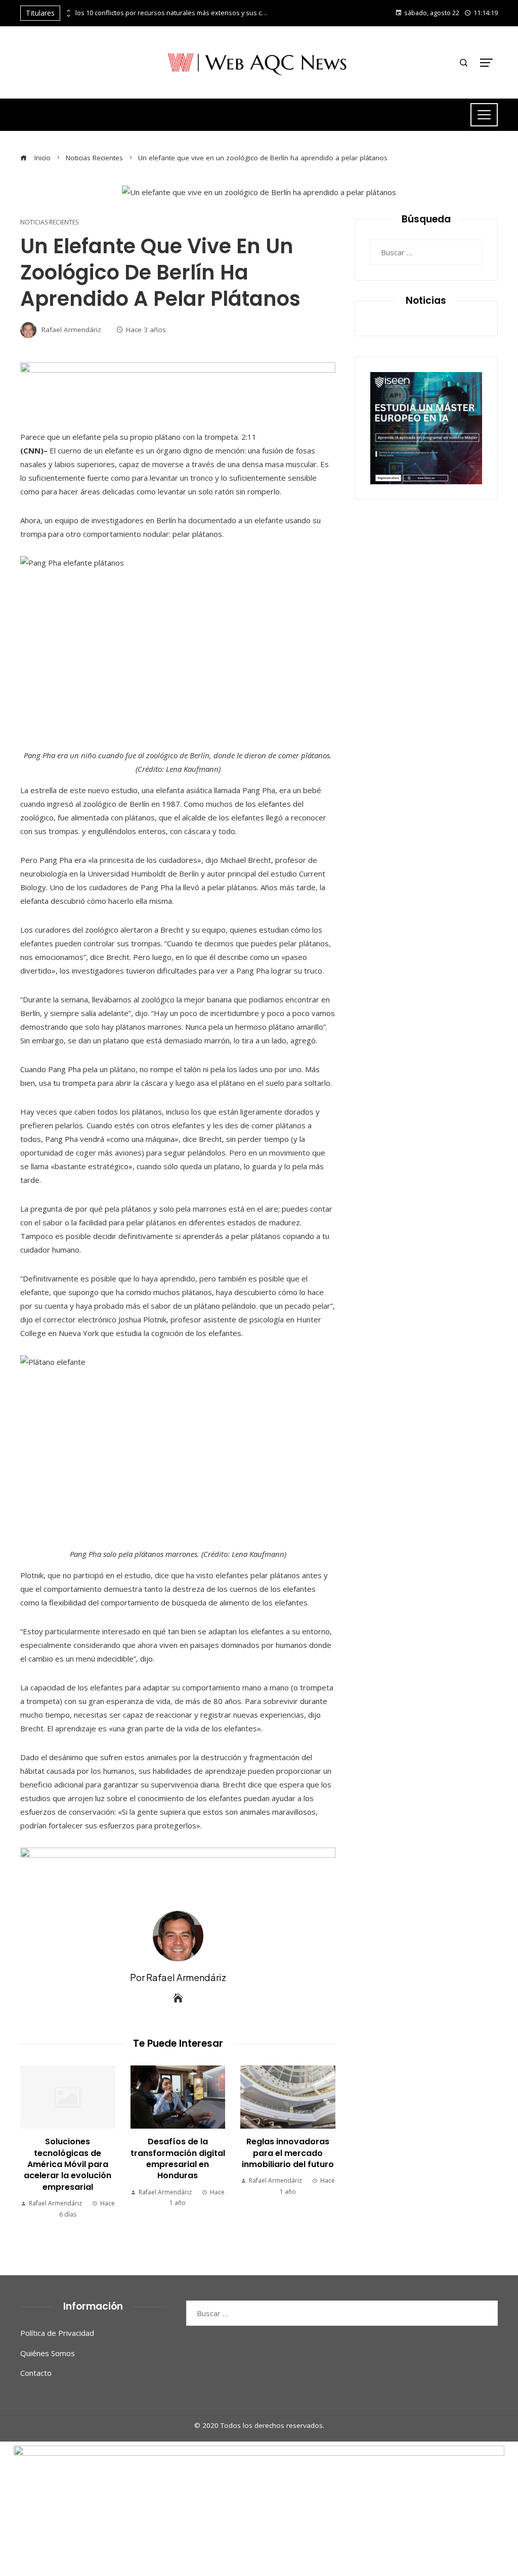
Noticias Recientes (49, 222)
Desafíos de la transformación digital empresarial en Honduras (178, 2158)
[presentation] (68, 11)
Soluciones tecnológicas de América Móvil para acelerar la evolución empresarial (68, 2164)
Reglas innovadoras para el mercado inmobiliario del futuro (288, 2153)
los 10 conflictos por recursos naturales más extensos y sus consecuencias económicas (171, 13)
